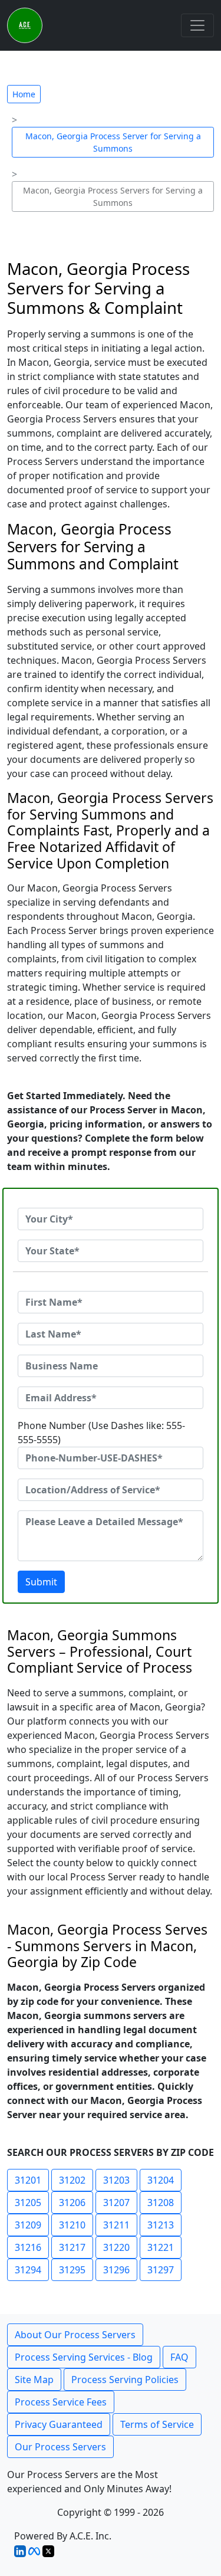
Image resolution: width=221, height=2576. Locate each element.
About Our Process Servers (75, 2335)
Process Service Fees (61, 2402)
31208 (161, 2203)
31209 (28, 2225)
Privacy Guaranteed (59, 2424)
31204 (161, 2180)
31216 (28, 2247)
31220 (116, 2247)
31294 (28, 2270)
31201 (28, 2180)
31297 (161, 2270)
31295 (72, 2270)
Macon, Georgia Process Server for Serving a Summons (113, 142)
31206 (72, 2203)
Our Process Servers (60, 2447)
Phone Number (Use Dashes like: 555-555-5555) (101, 1433)
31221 (161, 2247)
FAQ (179, 2357)
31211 (116, 2225)
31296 (116, 2270)
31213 (161, 2225)
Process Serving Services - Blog (84, 2357)
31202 (72, 2180)
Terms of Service (157, 2424)
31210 (72, 2225)
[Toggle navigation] (197, 25)
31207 (116, 2203)
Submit (41, 1582)
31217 (72, 2247)
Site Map (34, 2380)
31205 (28, 2203)
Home (24, 94)
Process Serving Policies (125, 2380)
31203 (116, 2180)
